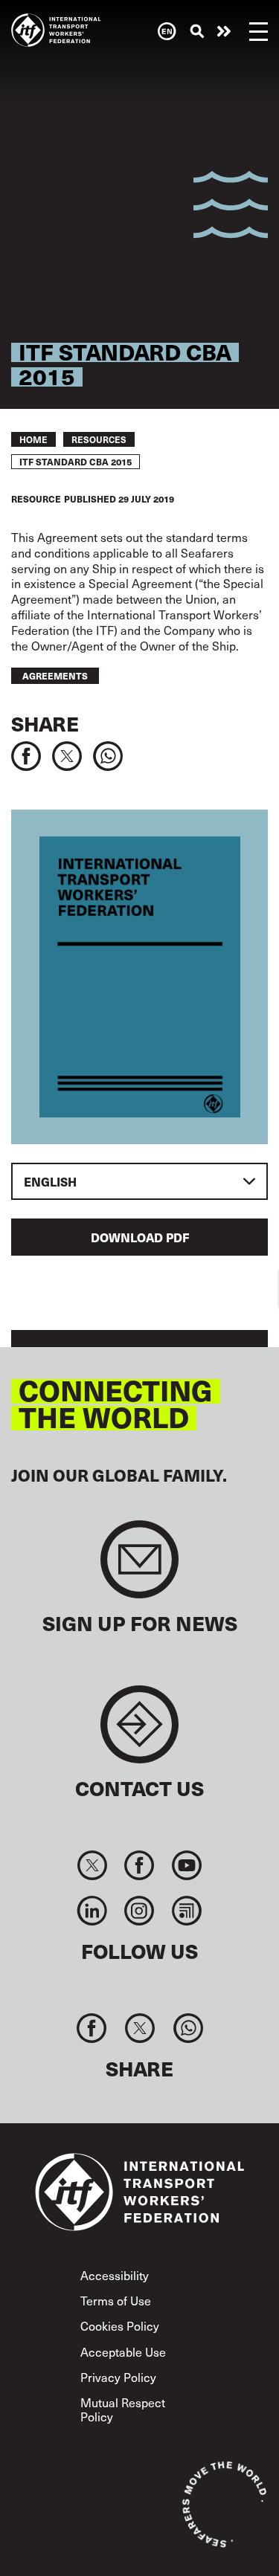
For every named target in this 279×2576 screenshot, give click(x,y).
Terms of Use (116, 2300)
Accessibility (115, 2275)
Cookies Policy (120, 2325)
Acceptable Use (123, 2351)
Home (33, 439)
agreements (55, 676)
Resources (99, 439)
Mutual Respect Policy (123, 2409)
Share (45, 724)
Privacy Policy (118, 2377)
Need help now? (224, 31)
